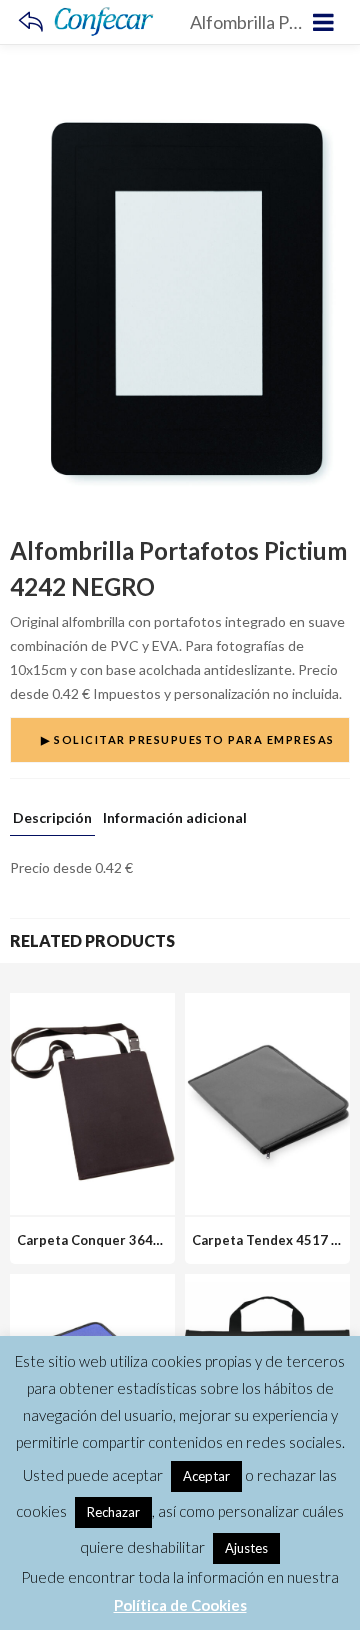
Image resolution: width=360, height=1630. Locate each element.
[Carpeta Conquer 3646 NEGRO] (92, 1004)
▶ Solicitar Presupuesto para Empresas (188, 739)
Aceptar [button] (206, 1476)
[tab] (52, 823)
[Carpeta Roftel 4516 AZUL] (92, 1285)
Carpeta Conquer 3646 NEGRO (114, 1240)
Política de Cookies (180, 1605)
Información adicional (175, 818)
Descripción (52, 818)
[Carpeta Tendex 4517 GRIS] (267, 1004)
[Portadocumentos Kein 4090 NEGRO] (267, 1285)
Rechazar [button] (113, 1512)
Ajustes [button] (246, 1548)
